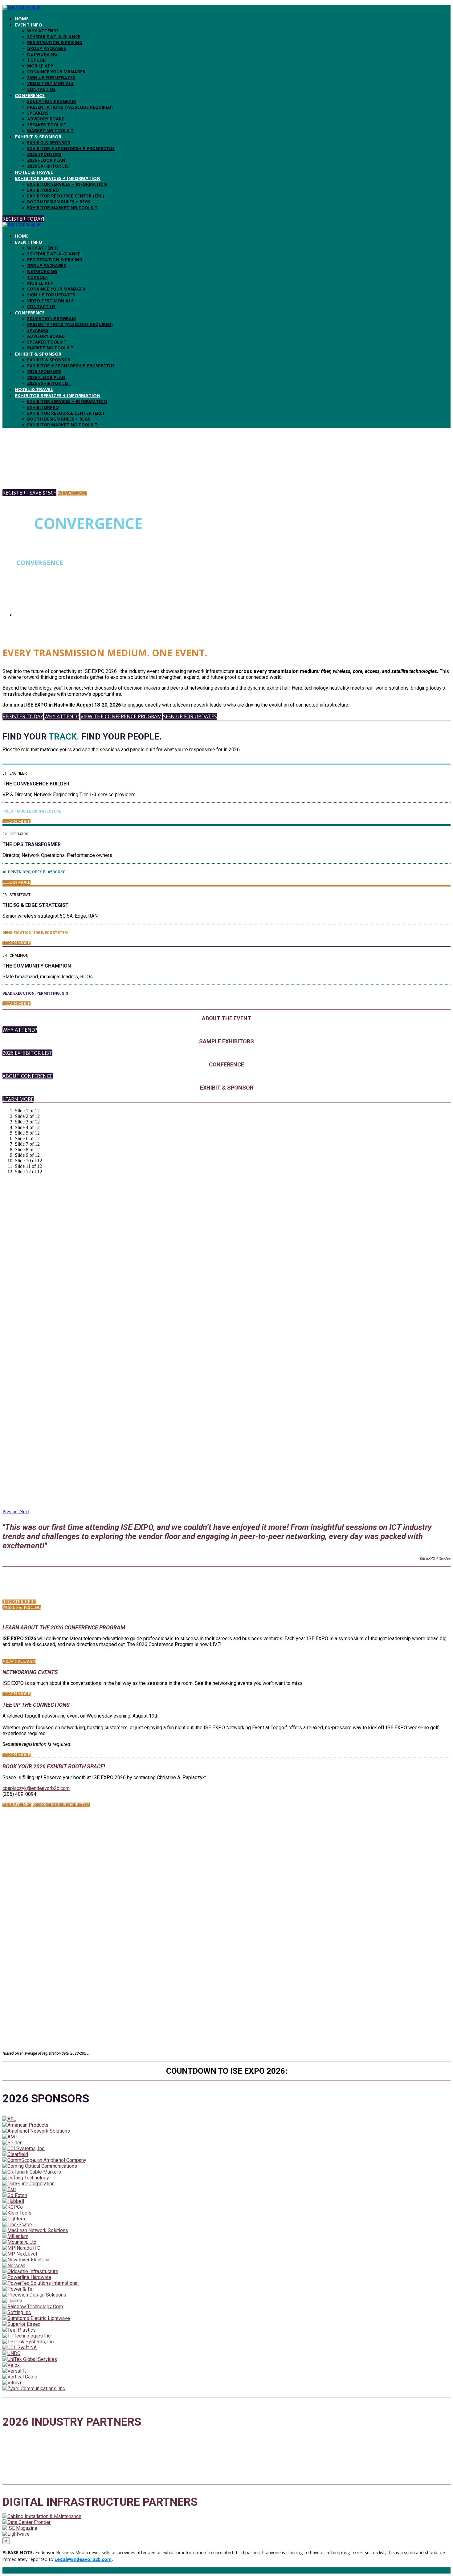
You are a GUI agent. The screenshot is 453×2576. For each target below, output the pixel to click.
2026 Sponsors (44, 154)
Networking (42, 54)
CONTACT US (41, 89)
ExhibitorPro (43, 190)
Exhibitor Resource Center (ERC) (66, 196)
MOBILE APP (40, 66)
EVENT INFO (29, 25)
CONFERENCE (30, 95)
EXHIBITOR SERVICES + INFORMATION (58, 178)
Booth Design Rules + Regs (59, 202)
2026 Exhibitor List (49, 166)
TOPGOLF (37, 60)
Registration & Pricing (55, 42)
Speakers (38, 113)
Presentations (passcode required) (70, 107)
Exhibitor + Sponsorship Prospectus (71, 148)
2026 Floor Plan (46, 160)
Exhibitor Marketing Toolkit (62, 208)
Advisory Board (46, 119)
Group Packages (47, 48)
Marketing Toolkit (50, 130)
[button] (23, 219)
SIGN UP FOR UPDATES (51, 77)
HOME (22, 18)
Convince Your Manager (56, 72)
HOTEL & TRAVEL (34, 172)
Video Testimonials (50, 83)
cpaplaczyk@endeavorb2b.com (36, 1788)
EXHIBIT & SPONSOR (38, 137)
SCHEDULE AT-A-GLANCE (54, 37)
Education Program (51, 101)
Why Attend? (43, 31)
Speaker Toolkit (47, 125)
